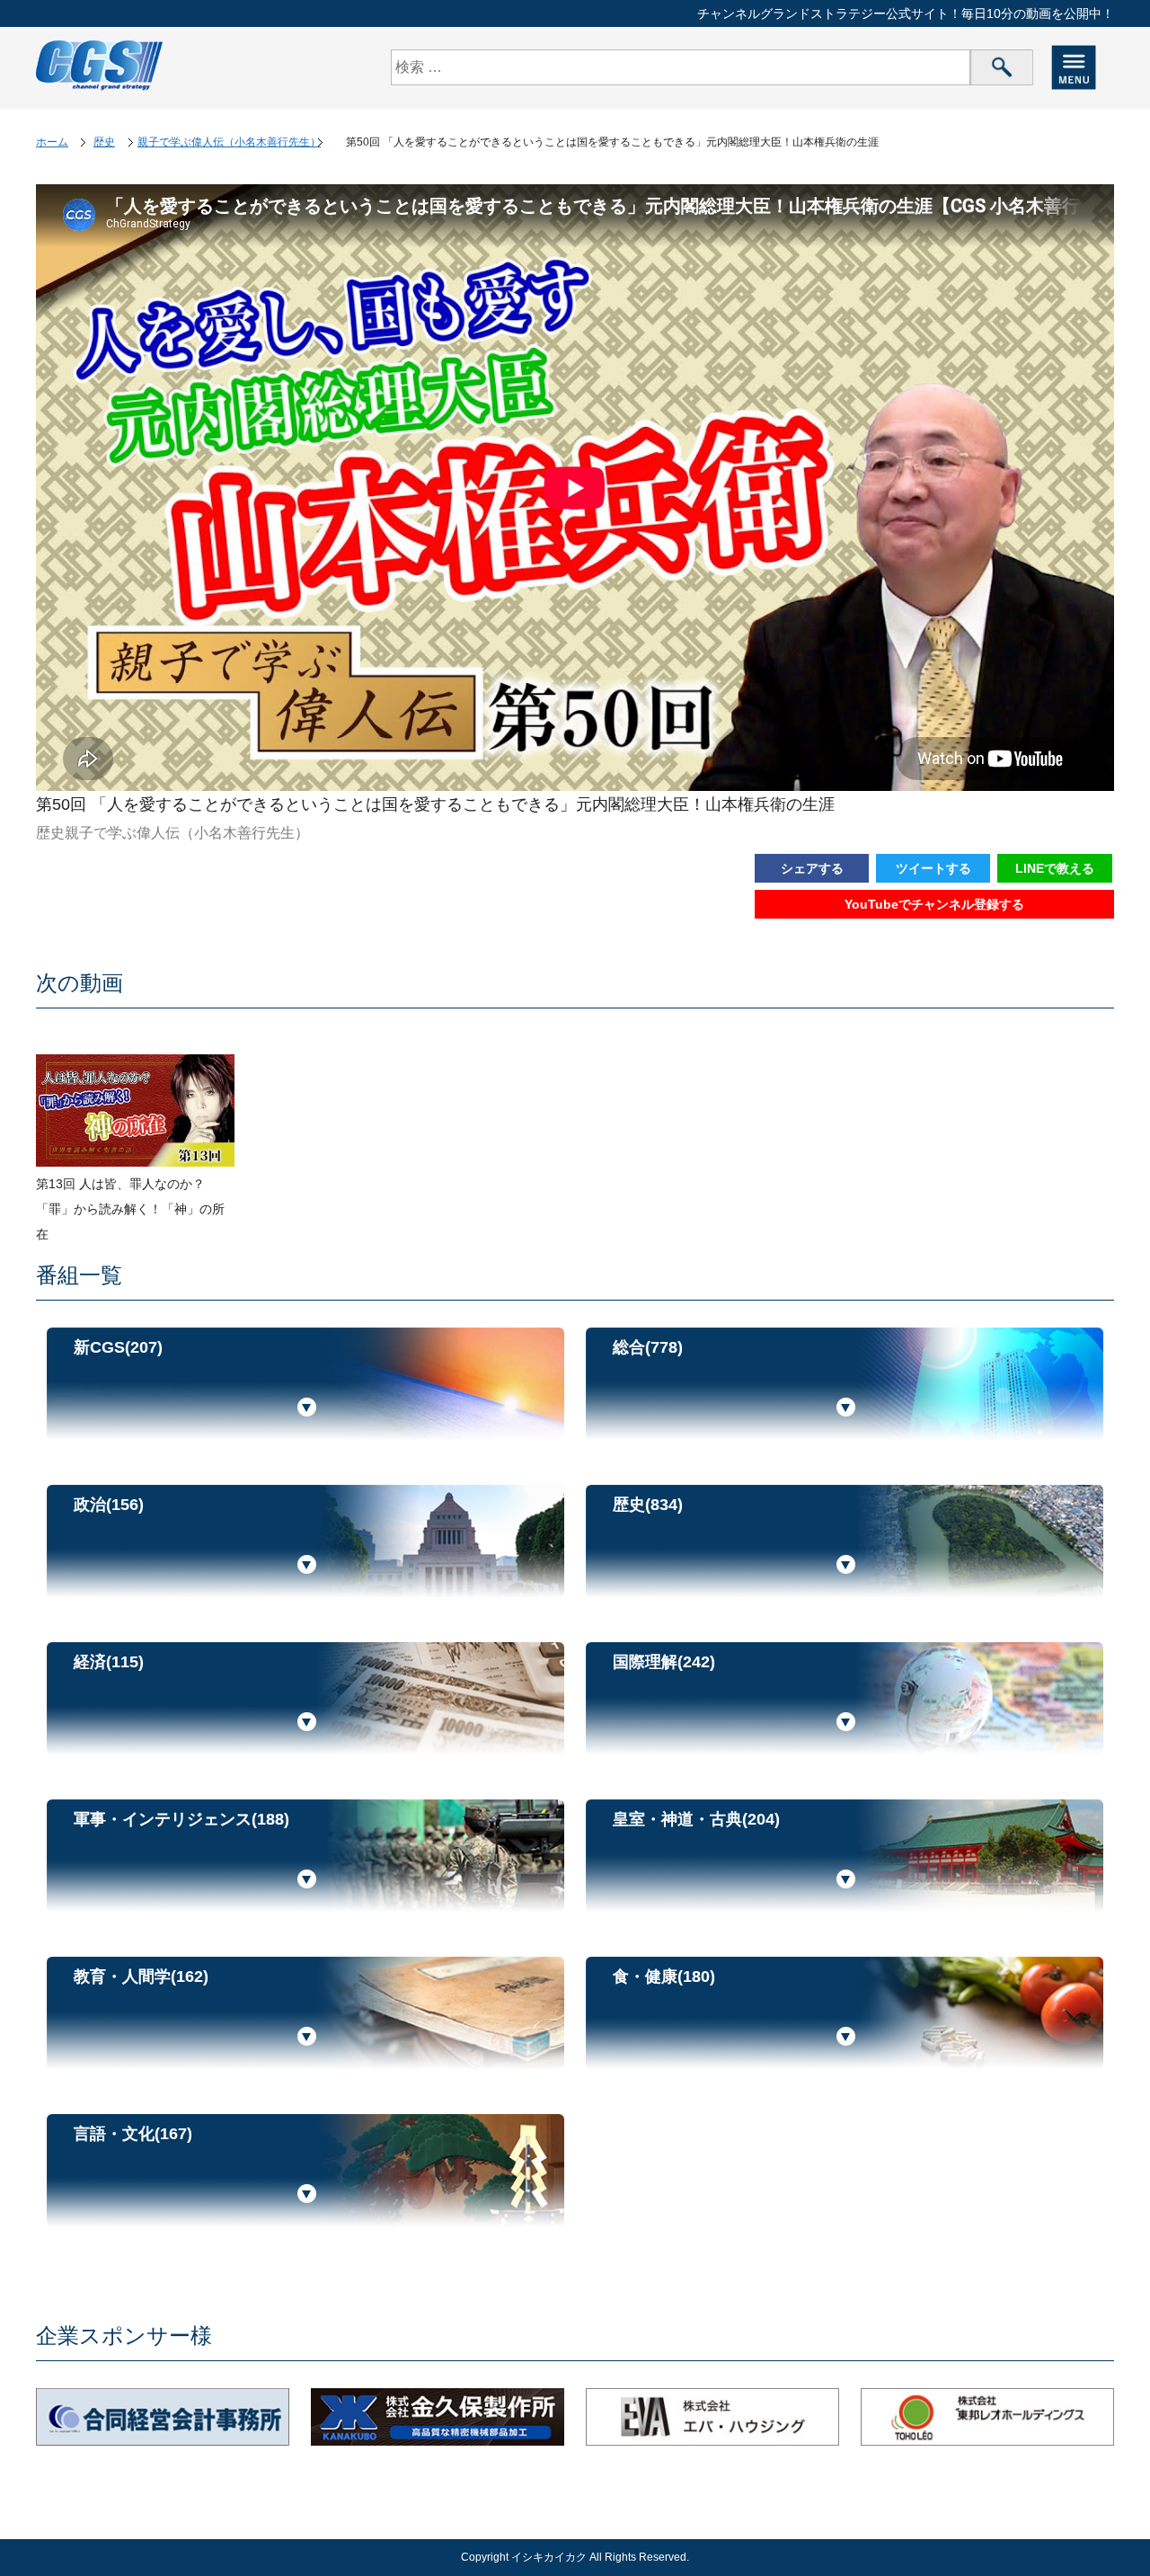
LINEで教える (1055, 868)
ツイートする (933, 868)
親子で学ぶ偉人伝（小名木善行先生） (229, 142)
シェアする (812, 868)
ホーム (52, 142)
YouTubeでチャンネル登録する (934, 904)
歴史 (104, 142)
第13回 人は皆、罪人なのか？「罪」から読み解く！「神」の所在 (130, 1209)
